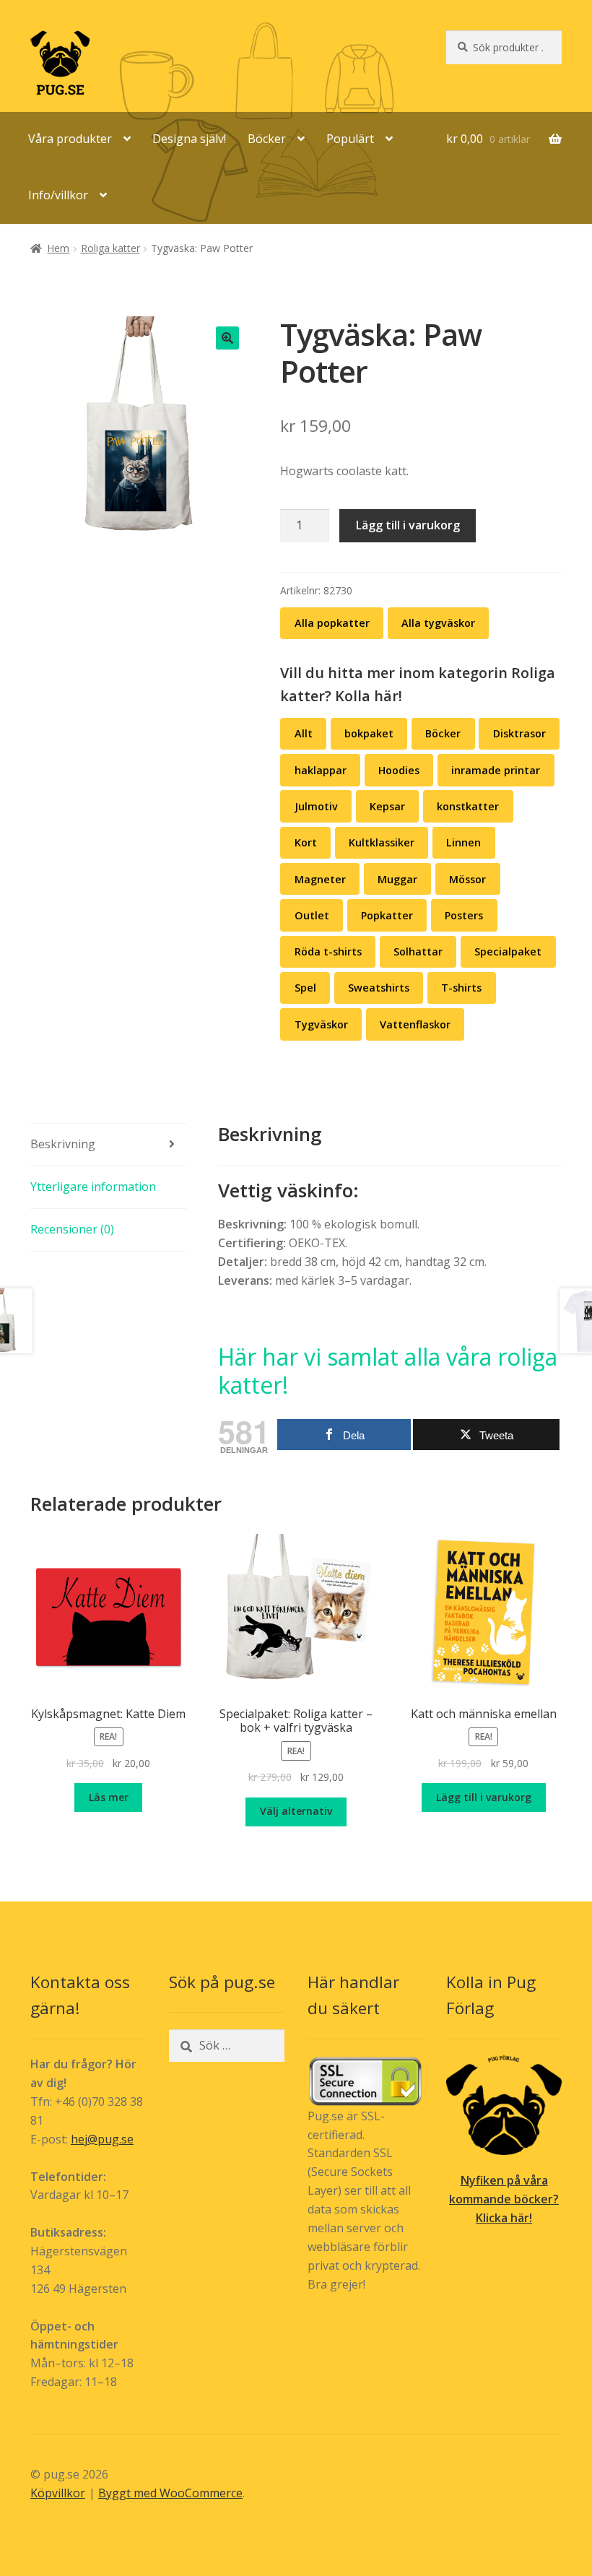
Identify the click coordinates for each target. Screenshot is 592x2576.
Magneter (320, 879)
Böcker (267, 139)
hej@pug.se (102, 2139)
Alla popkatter (332, 623)
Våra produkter (70, 139)
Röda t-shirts (328, 951)
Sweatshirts (379, 988)
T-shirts (461, 988)
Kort (306, 842)
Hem (58, 248)
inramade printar (496, 770)
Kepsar (387, 806)
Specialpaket (508, 951)
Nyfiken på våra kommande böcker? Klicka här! (504, 2199)
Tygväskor (321, 1024)
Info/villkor (58, 195)
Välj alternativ (296, 1811)
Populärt (350, 139)
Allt (304, 733)
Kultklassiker (382, 842)
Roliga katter (110, 248)
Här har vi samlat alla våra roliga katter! (388, 1371)
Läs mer (109, 1797)
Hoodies (399, 770)
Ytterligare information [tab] (93, 1187)
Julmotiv (316, 806)
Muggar (397, 879)
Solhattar (418, 951)
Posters (464, 915)
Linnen (463, 842)
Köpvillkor (58, 2493)
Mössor (467, 879)
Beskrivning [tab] (63, 1144)
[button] (227, 338)
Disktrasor (519, 733)
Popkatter (387, 915)
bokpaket (369, 733)
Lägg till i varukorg (408, 525)
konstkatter (468, 806)
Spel (305, 988)
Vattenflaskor (415, 1024)
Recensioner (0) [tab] (72, 1229)
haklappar (321, 770)
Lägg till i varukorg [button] (484, 1797)
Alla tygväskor (438, 623)
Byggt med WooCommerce (170, 2493)
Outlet (312, 915)
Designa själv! (189, 139)
